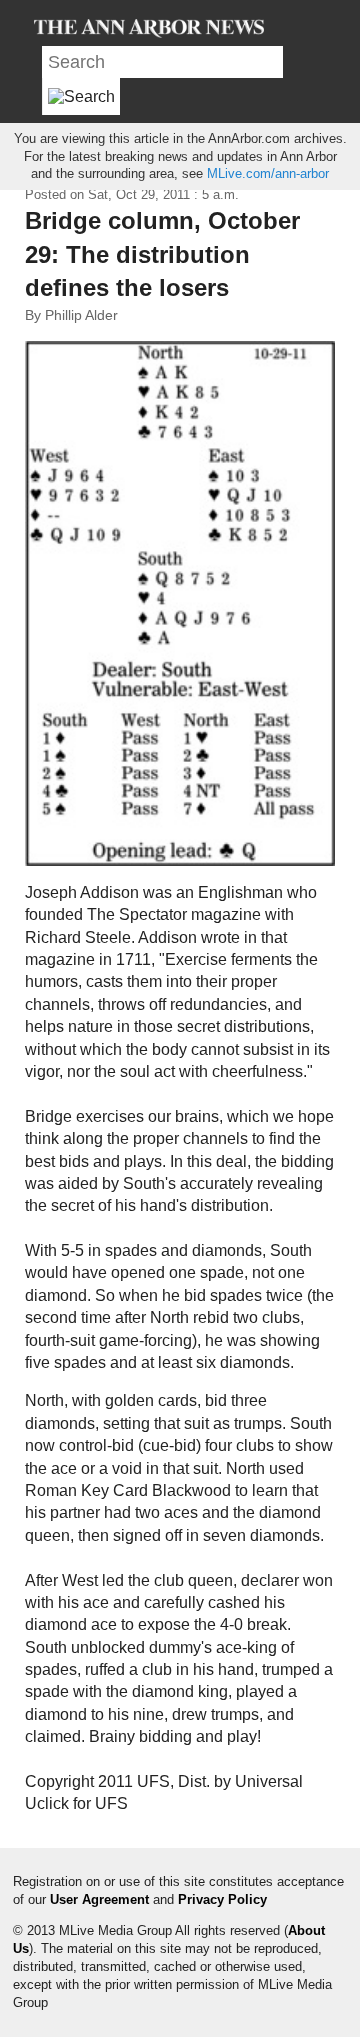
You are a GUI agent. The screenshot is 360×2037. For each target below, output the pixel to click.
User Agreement (99, 1899)
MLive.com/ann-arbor (268, 173)
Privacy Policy (222, 1899)
